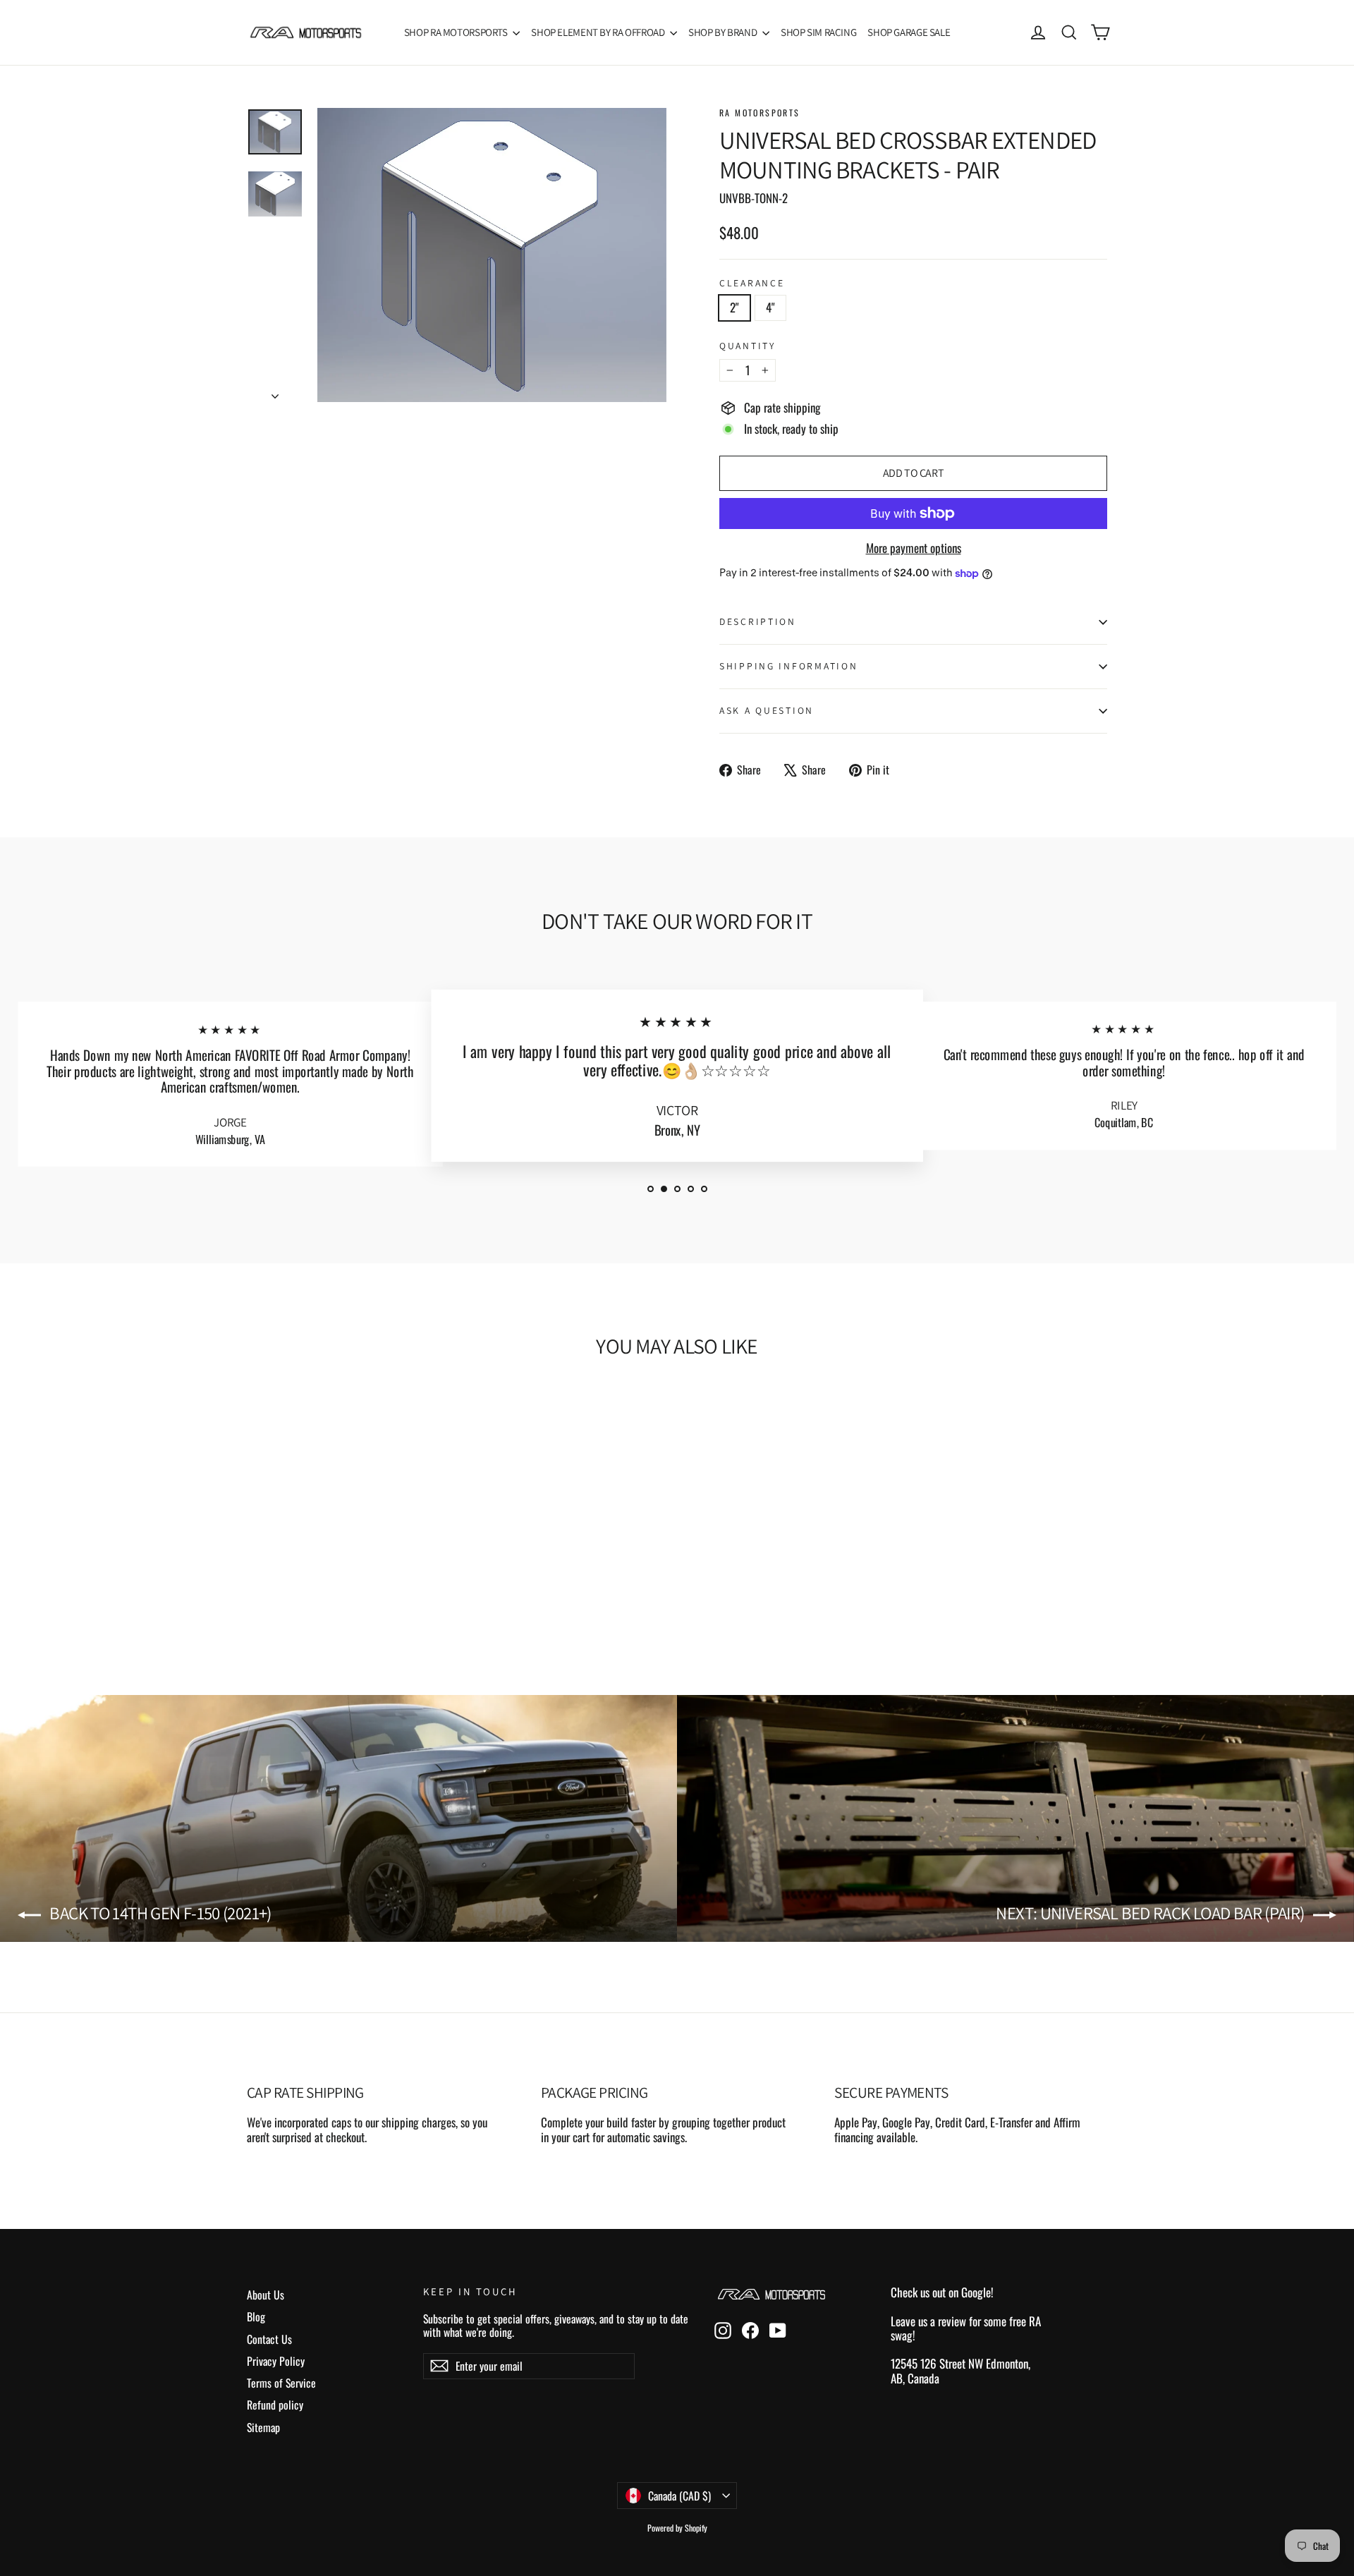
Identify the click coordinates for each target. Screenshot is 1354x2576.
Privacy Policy (276, 2361)
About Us (266, 2295)
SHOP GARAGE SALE (909, 32)
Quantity (748, 346)
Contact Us (269, 2339)
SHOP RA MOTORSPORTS (457, 32)
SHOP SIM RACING (818, 32)
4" (770, 307)
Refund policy (275, 2405)
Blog (256, 2316)
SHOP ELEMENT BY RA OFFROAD (599, 32)
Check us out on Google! (942, 2292)
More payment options (914, 548)
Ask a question (767, 710)
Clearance (752, 283)
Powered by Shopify (677, 2528)
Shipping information (788, 666)
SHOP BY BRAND (724, 32)
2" (734, 307)
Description (758, 621)
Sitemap (263, 2427)
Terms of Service (281, 2383)
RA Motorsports (760, 113)
